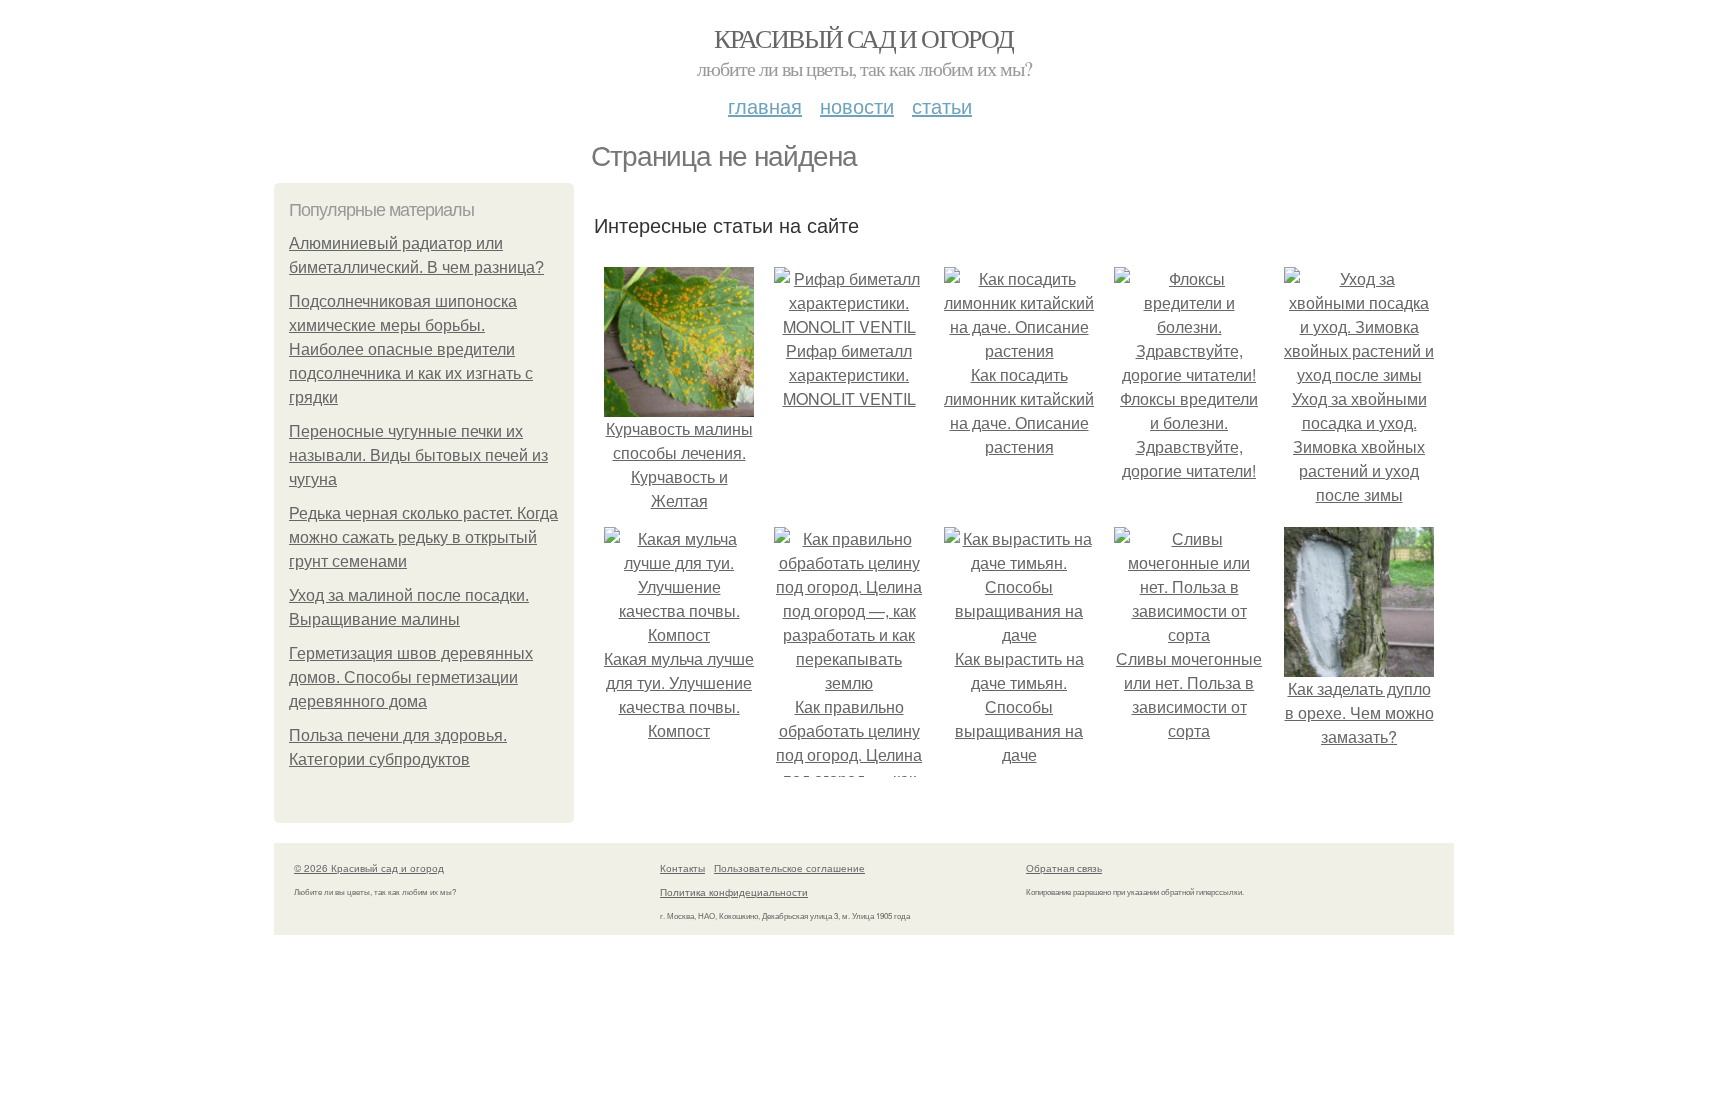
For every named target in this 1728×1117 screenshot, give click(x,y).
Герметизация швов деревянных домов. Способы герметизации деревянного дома (411, 677)
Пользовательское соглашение (789, 868)
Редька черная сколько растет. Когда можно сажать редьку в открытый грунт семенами (423, 537)
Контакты (682, 868)
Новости (857, 105)
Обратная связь (1064, 868)
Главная (765, 105)
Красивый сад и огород (863, 38)
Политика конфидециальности (734, 892)
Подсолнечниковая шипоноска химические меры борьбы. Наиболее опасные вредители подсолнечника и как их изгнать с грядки (411, 349)
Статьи (942, 105)
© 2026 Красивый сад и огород (369, 868)
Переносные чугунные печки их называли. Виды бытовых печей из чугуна (418, 455)
